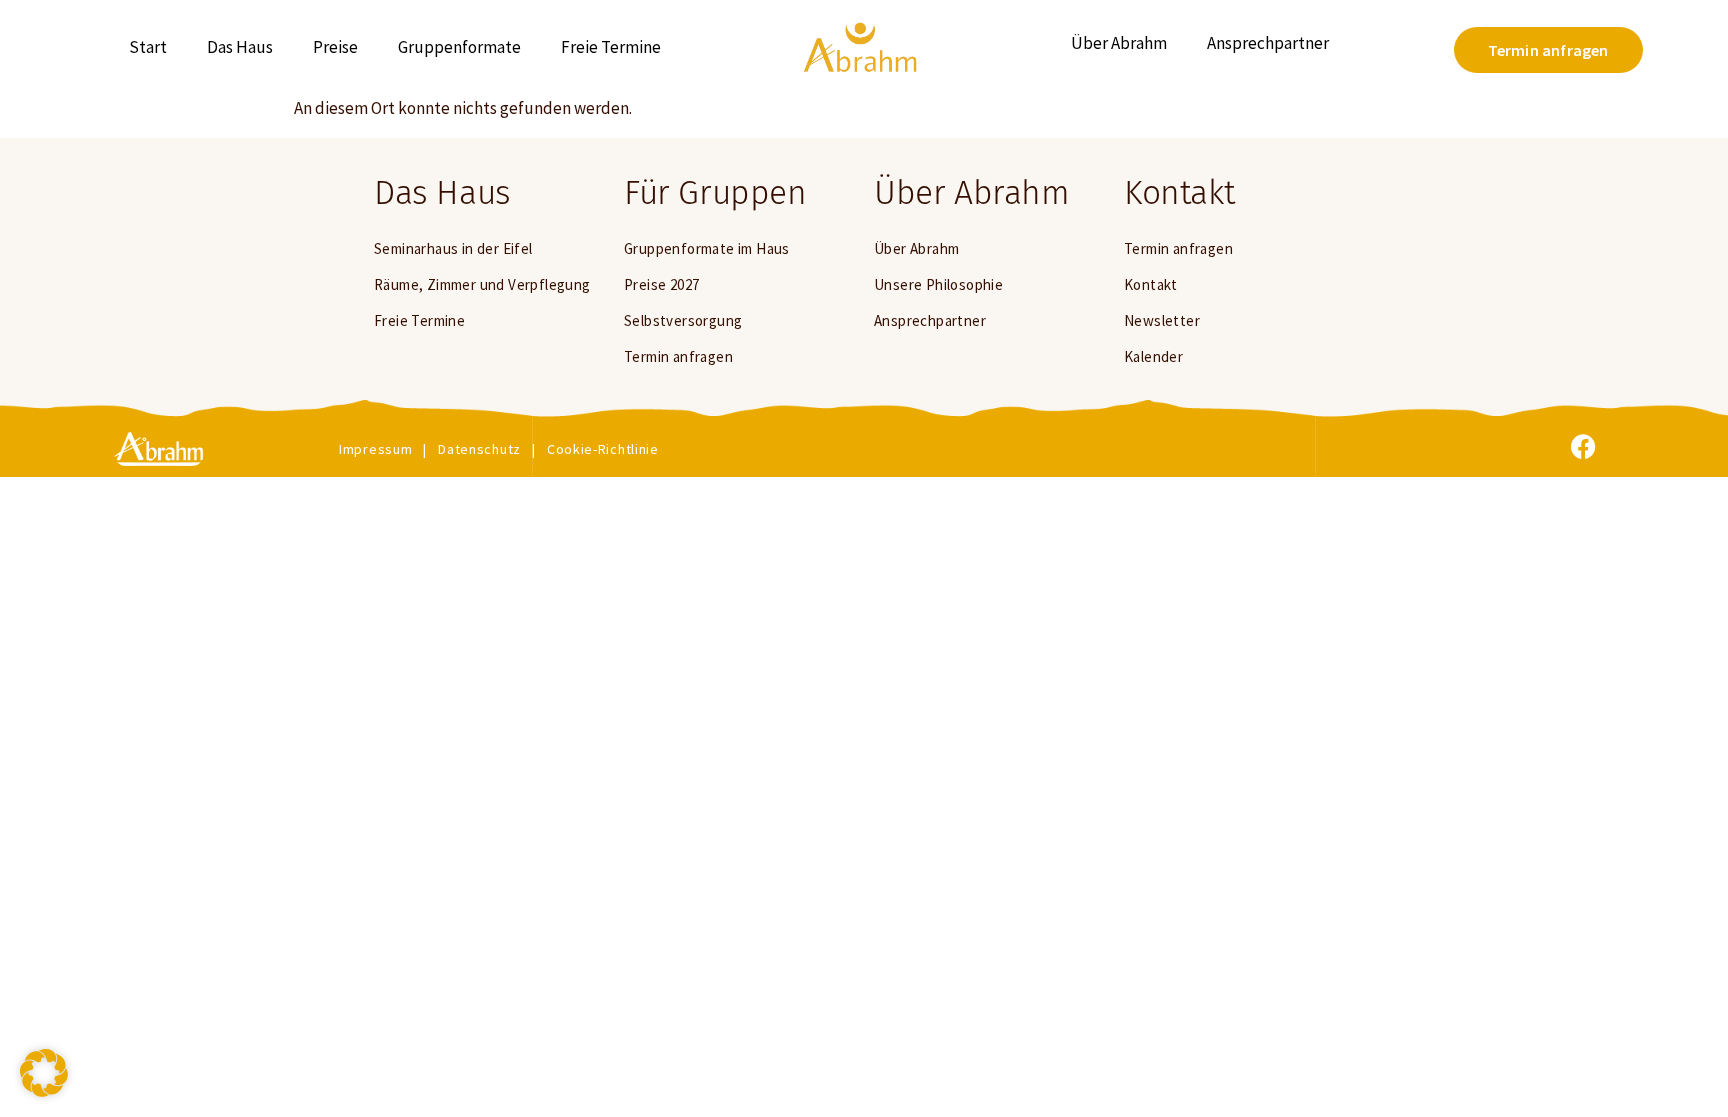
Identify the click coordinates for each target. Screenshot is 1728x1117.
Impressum (375, 449)
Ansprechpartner (1268, 43)
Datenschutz (479, 449)
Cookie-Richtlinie (603, 449)
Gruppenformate (459, 47)
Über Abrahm (1119, 43)
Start (148, 47)
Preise (335, 47)
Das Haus (240, 47)
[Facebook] (1584, 447)
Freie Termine (611, 47)
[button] (44, 1073)
